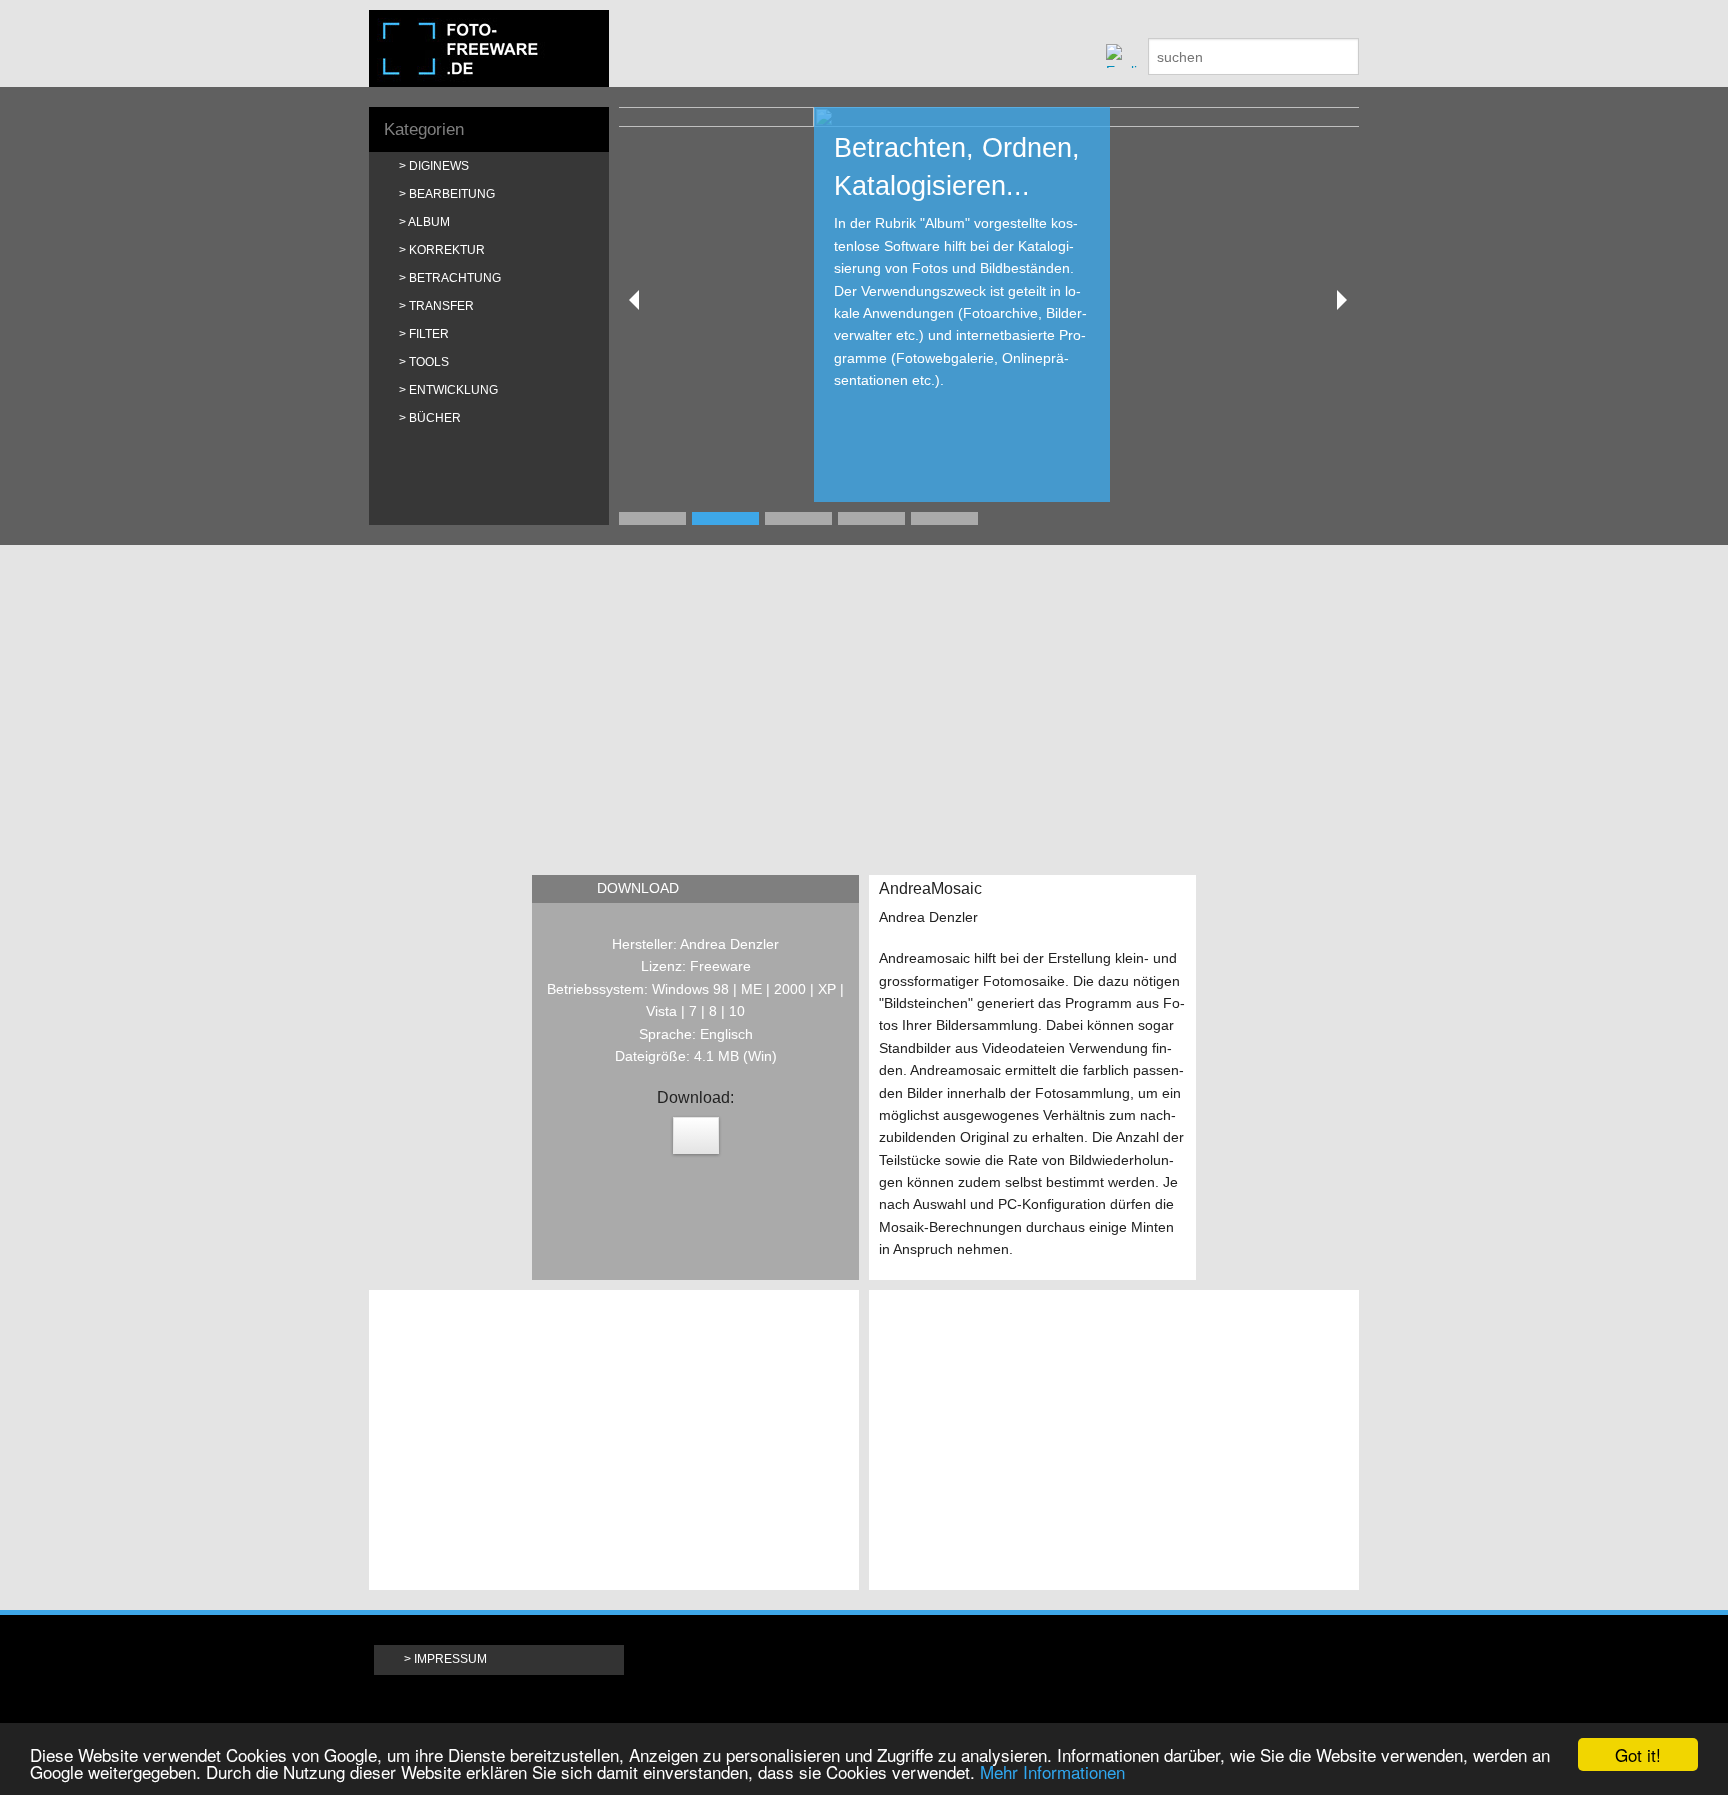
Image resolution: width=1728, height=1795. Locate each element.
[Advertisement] (864, 705)
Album (429, 222)
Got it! (1638, 1754)
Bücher (435, 418)
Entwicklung (453, 390)
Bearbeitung (452, 194)
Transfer (441, 306)
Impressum (450, 1659)
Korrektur (447, 250)
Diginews (439, 166)
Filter (429, 334)
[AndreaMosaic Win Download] (696, 1135)
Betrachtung (455, 278)
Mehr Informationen (1052, 1771)
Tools (429, 362)
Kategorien (424, 129)
